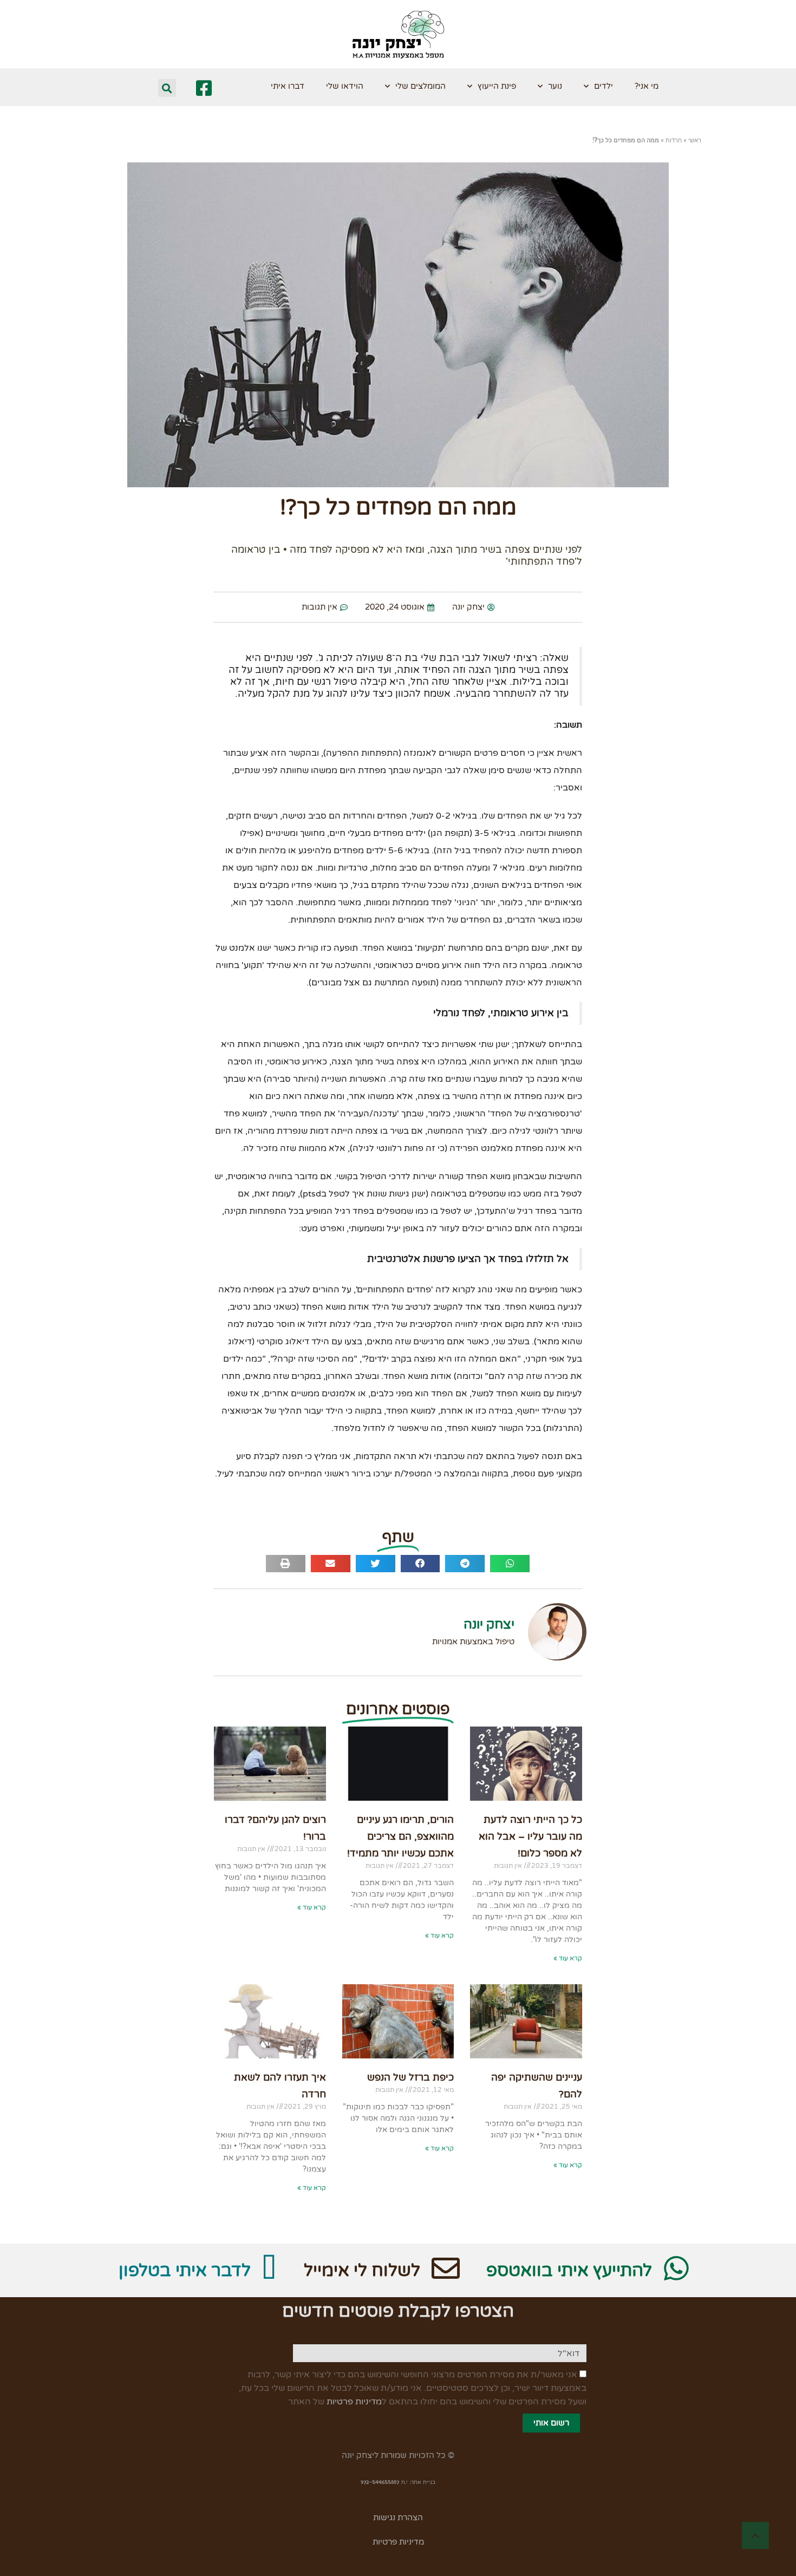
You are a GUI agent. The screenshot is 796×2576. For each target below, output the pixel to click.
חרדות (674, 140)
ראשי (695, 140)
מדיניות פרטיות (354, 2402)
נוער (555, 86)
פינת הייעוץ (497, 86)
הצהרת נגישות (398, 2518)
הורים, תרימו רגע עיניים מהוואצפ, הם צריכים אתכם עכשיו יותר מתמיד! (400, 1836)
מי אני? (647, 86)
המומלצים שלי (420, 86)
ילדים (603, 86)
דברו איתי (288, 86)
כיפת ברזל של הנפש (410, 2077)
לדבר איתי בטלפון (185, 2271)
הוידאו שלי (345, 86)
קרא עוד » (568, 1958)
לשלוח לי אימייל (362, 2271)
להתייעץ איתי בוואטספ (569, 2271)
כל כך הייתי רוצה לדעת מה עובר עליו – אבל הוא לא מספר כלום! (530, 1836)
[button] (167, 88)
